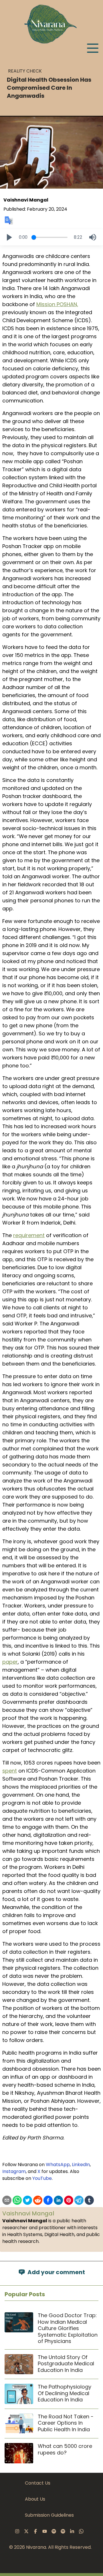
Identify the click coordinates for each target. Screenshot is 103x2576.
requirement (29, 1235)
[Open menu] (93, 48)
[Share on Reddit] (38, 2200)
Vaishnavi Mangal (26, 200)
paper (10, 1662)
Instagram (14, 2171)
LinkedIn (81, 2165)
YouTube (42, 2178)
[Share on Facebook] (48, 2200)
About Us (35, 2499)
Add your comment (56, 2272)
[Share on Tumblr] (89, 2200)
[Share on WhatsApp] (17, 2200)
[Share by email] (7, 2200)
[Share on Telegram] (79, 2200)
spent (10, 1771)
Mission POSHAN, (57, 304)
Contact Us (38, 2483)
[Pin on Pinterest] (69, 2200)
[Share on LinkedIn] (58, 2200)
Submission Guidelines (49, 2515)
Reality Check (25, 71)
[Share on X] (27, 2200)
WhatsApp (58, 2165)
